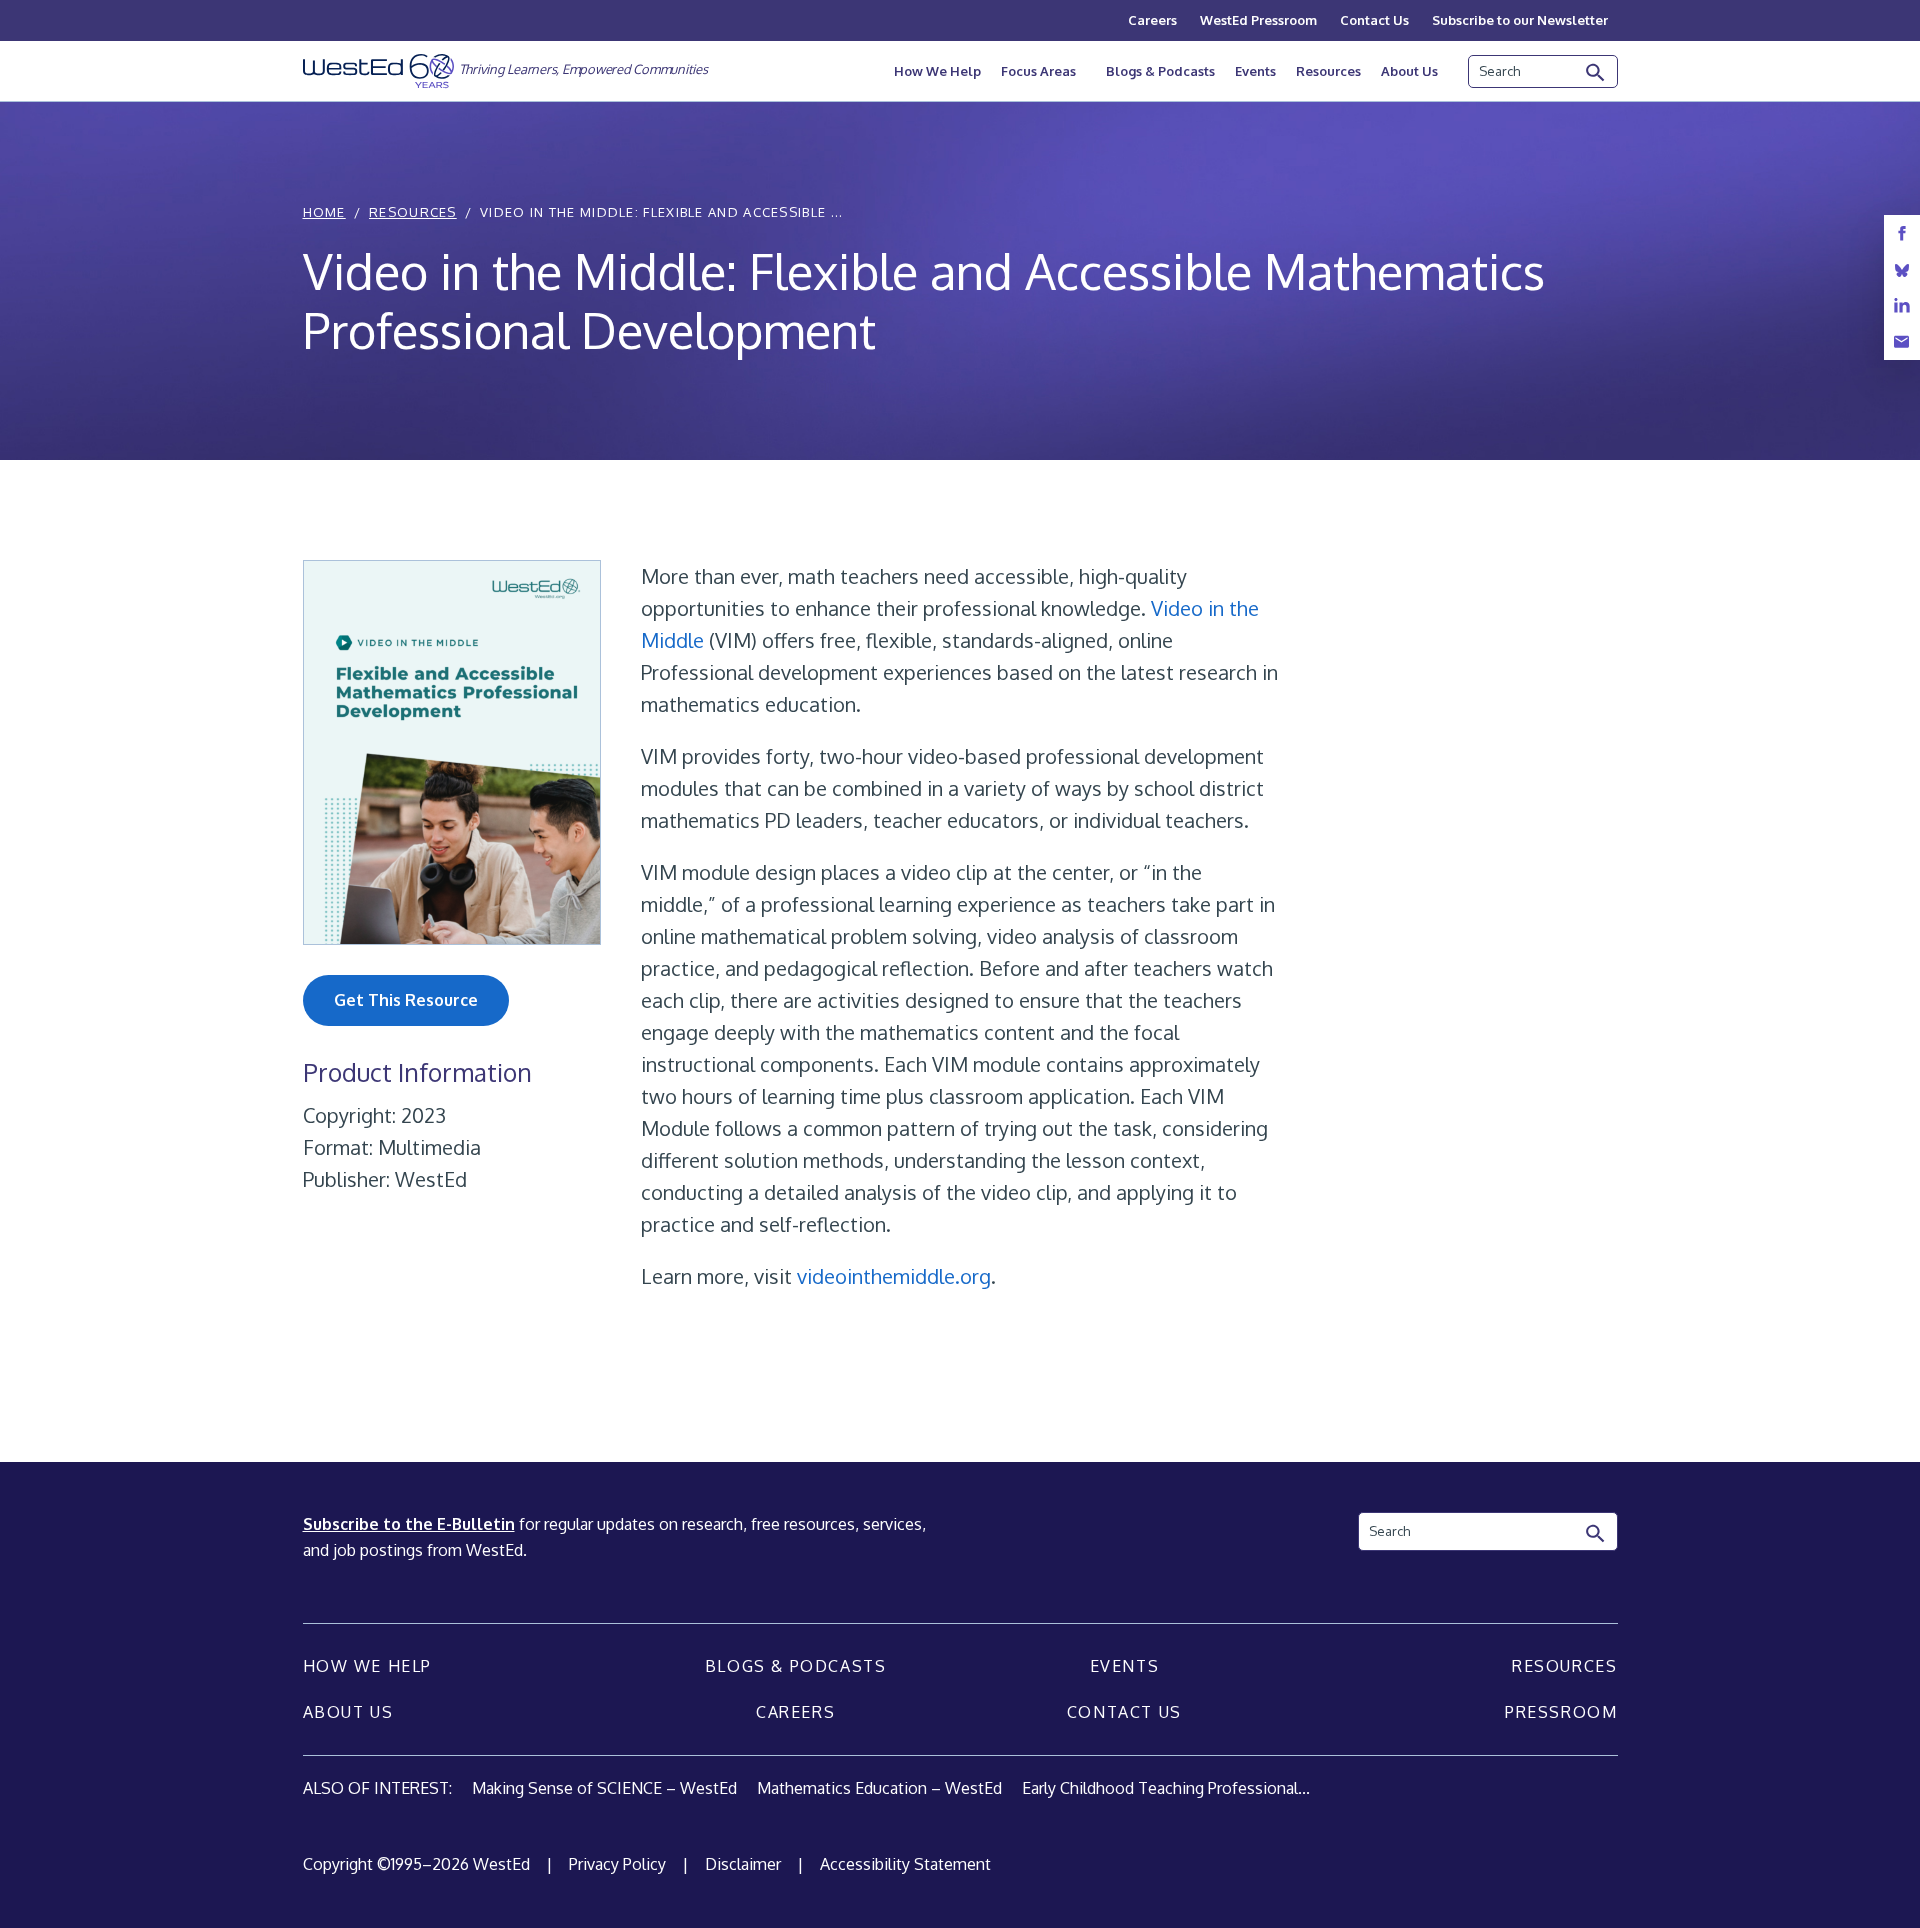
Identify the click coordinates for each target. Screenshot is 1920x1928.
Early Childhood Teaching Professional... (1166, 1788)
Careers (1152, 20)
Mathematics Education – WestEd (879, 1788)
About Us (1409, 71)
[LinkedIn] (1902, 305)
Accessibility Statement (905, 1864)
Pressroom (1561, 1712)
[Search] (1596, 73)
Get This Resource (406, 1000)
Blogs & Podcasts (1160, 71)
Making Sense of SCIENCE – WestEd (604, 1788)
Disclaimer (743, 1864)
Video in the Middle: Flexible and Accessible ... (661, 212)
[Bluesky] (1902, 269)
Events (1255, 71)
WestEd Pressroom (1258, 20)
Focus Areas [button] (1038, 71)
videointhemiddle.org (894, 1276)
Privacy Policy (617, 1864)
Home (324, 212)
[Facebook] (1902, 233)
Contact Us (1374, 20)
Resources (1328, 71)
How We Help (937, 71)
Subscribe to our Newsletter (1520, 20)
